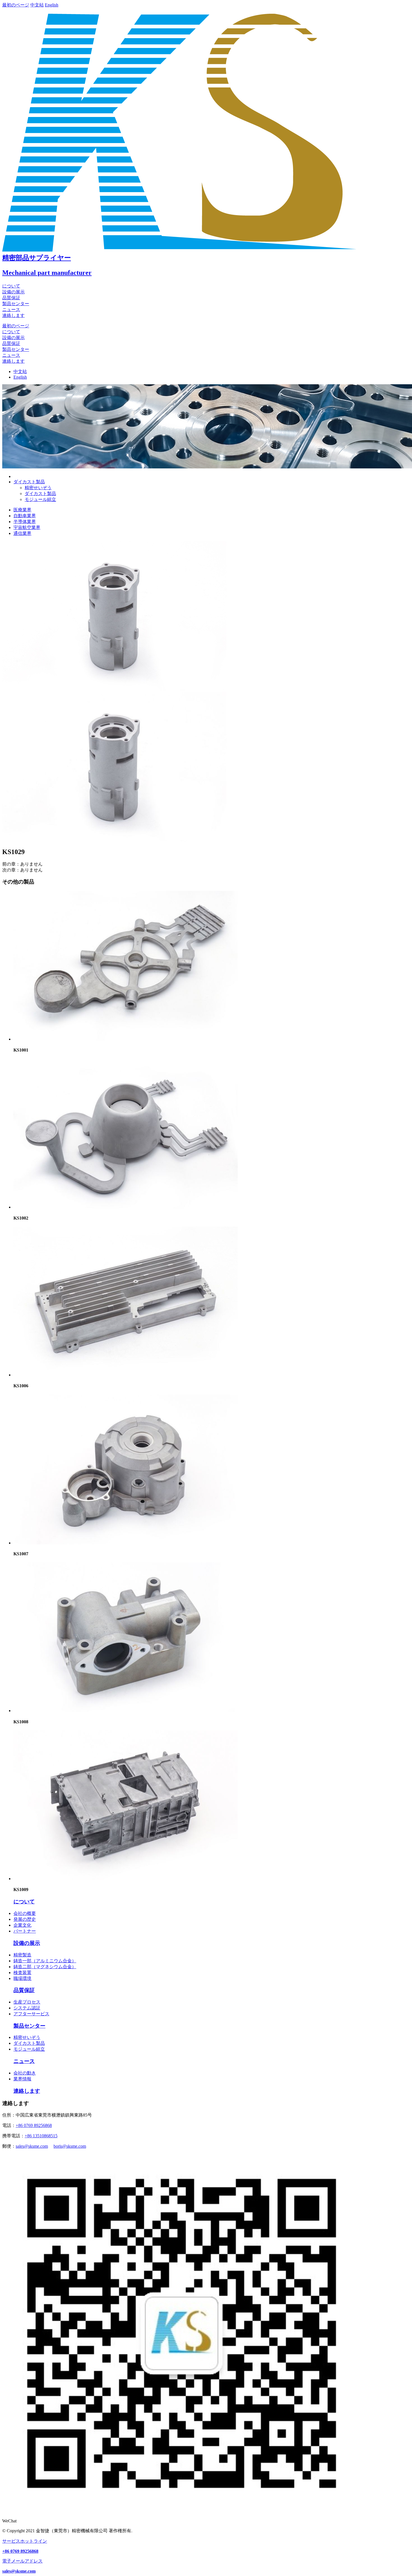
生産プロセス (27, 2002)
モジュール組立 (40, 499)
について (11, 286)
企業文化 (22, 1925)
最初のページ (16, 5)
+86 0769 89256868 (34, 2125)
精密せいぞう (38, 488)
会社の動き (25, 2073)
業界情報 (22, 2079)
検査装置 (22, 1973)
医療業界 (22, 510)
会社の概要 (25, 1913)
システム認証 (27, 2008)
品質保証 (11, 298)
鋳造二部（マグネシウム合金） (45, 1967)
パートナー (25, 1931)
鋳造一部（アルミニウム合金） (45, 1961)
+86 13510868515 (41, 2136)
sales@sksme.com (32, 2146)
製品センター (16, 304)
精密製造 (22, 1955)
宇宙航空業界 (27, 527)
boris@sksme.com (70, 2146)
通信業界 (22, 533)
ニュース (11, 310)
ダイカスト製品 (40, 494)
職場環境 (22, 1978)
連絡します (13, 315)
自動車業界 (25, 516)
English (52, 5)
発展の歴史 (25, 1919)
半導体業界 (25, 522)
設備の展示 (13, 292)
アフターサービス (31, 2014)
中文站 (37, 5)
